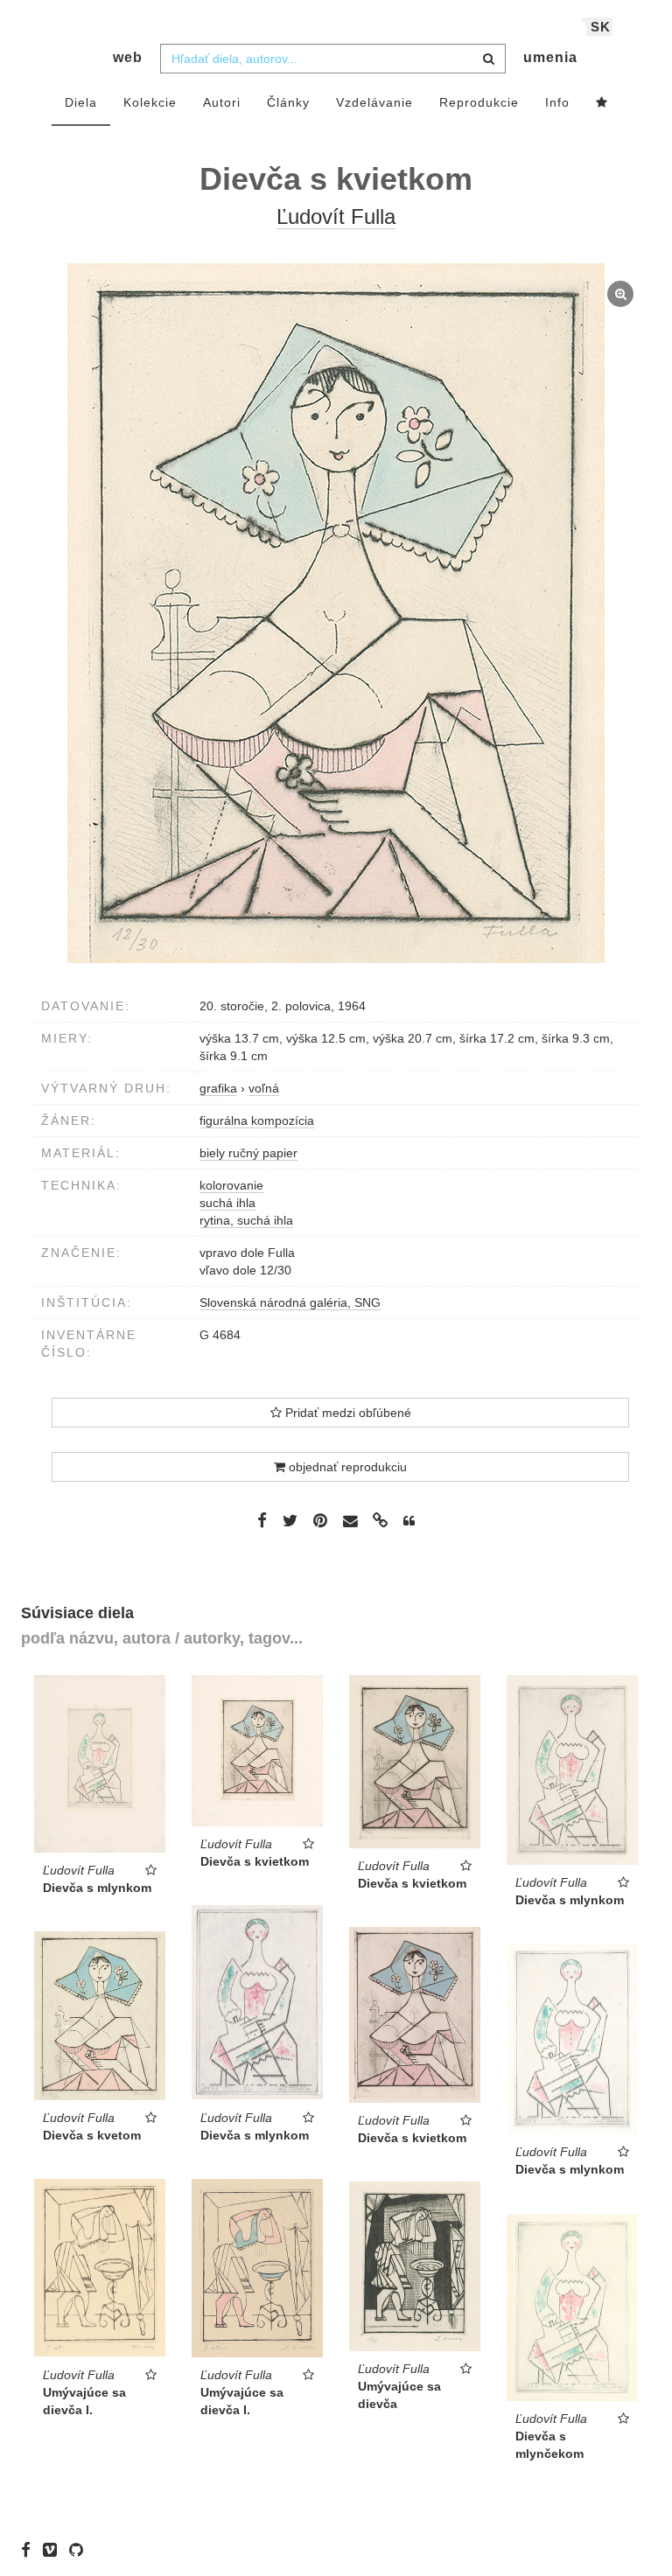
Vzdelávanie (374, 102)
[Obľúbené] (602, 103)
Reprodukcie (479, 102)
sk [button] (601, 27)
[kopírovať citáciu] (409, 1521)
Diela (81, 102)
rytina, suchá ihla (246, 1220)
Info (557, 102)
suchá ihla (227, 1203)
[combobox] (333, 59)
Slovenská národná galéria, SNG (290, 1302)
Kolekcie (150, 102)
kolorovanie (231, 1185)
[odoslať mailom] (350, 1522)
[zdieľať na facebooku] (262, 1520)
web (128, 57)
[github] (80, 2550)
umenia (550, 57)
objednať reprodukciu (346, 1467)
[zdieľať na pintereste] (320, 1520)
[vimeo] (54, 2550)
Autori (222, 102)
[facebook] (30, 2550)
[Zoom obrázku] (336, 613)
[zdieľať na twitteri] (290, 1520)
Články (288, 102)
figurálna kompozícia (257, 1120)
